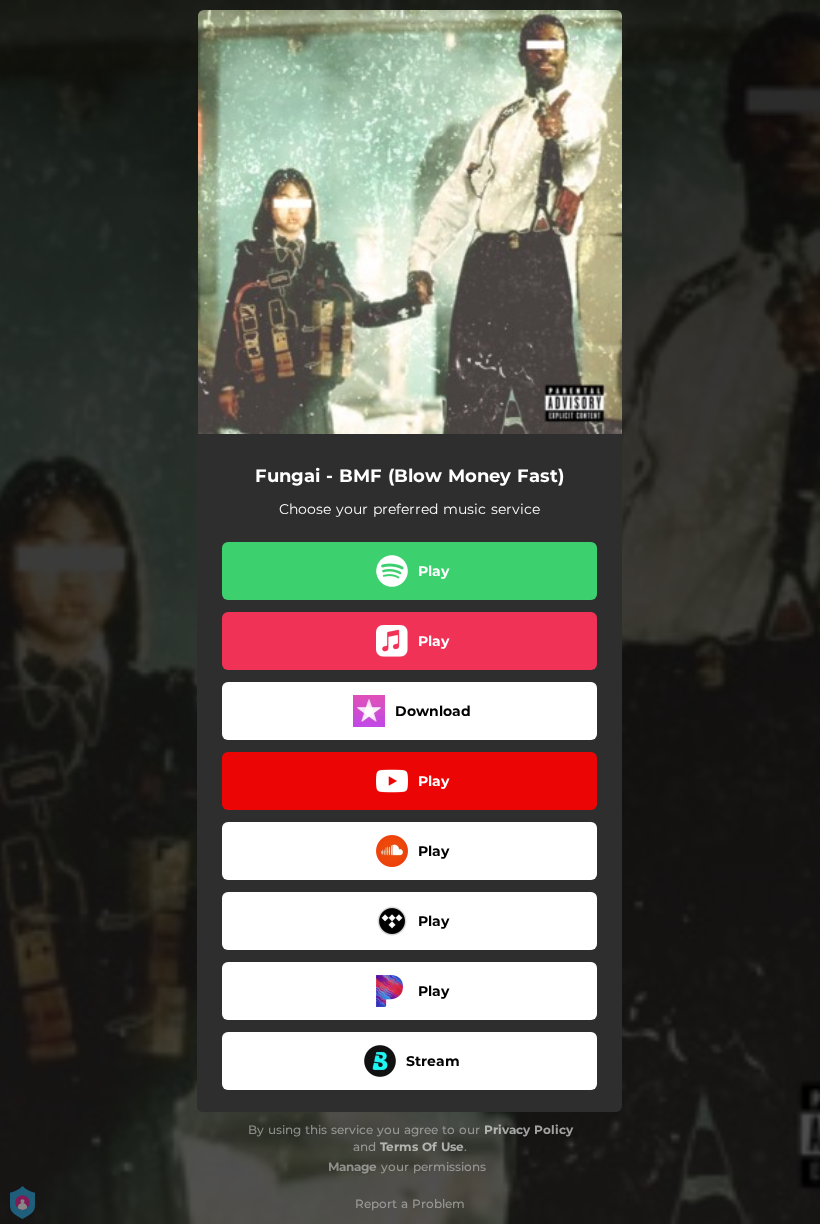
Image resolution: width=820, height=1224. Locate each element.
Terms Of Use (422, 1146)
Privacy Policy (528, 1129)
